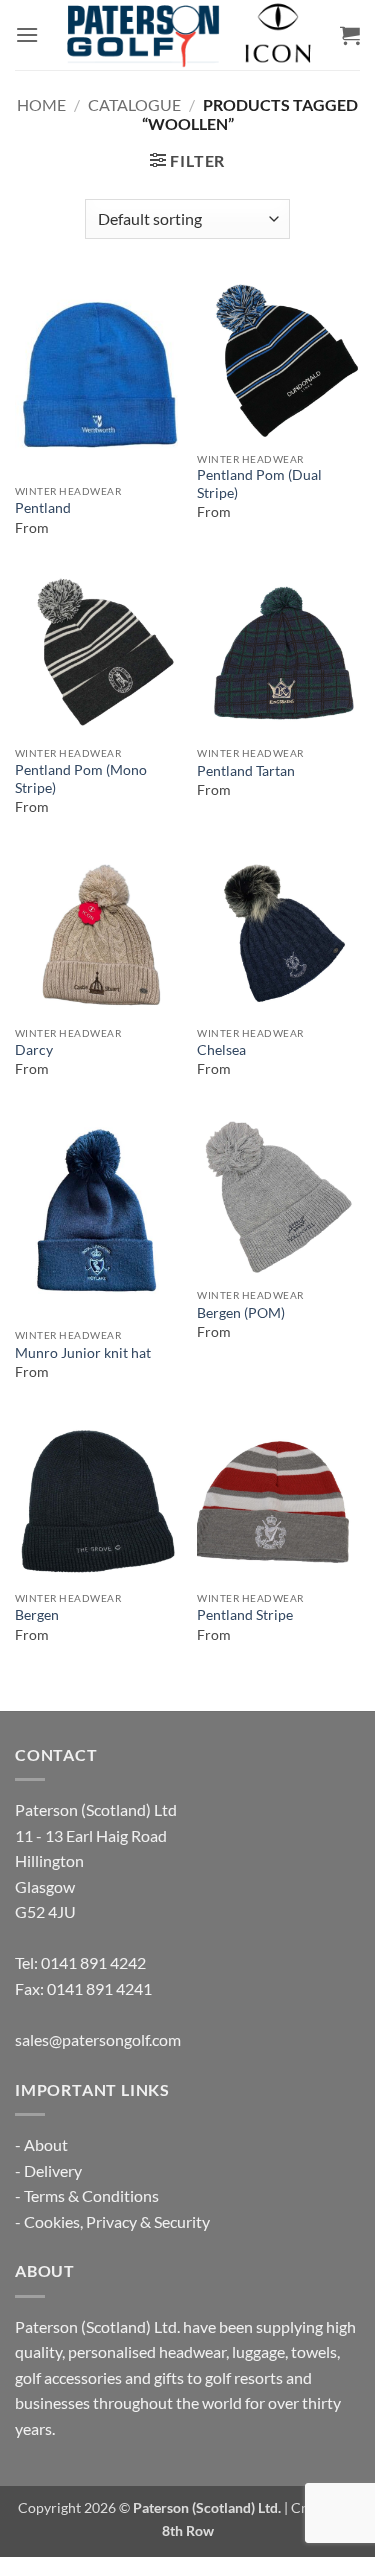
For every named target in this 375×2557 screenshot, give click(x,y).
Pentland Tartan (246, 771)
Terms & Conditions (91, 2195)
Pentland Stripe (245, 1615)
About (46, 2144)
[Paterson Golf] (188, 35)
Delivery (53, 2170)
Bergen (37, 1615)
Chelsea (221, 1050)
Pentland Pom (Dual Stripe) (259, 484)
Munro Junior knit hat (83, 1353)
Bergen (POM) (241, 1313)
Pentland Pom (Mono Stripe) (81, 779)
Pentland (43, 508)
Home (41, 104)
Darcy (34, 1050)
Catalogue (134, 104)
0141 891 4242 (93, 1962)
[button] (27, 34)
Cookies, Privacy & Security (117, 2221)
